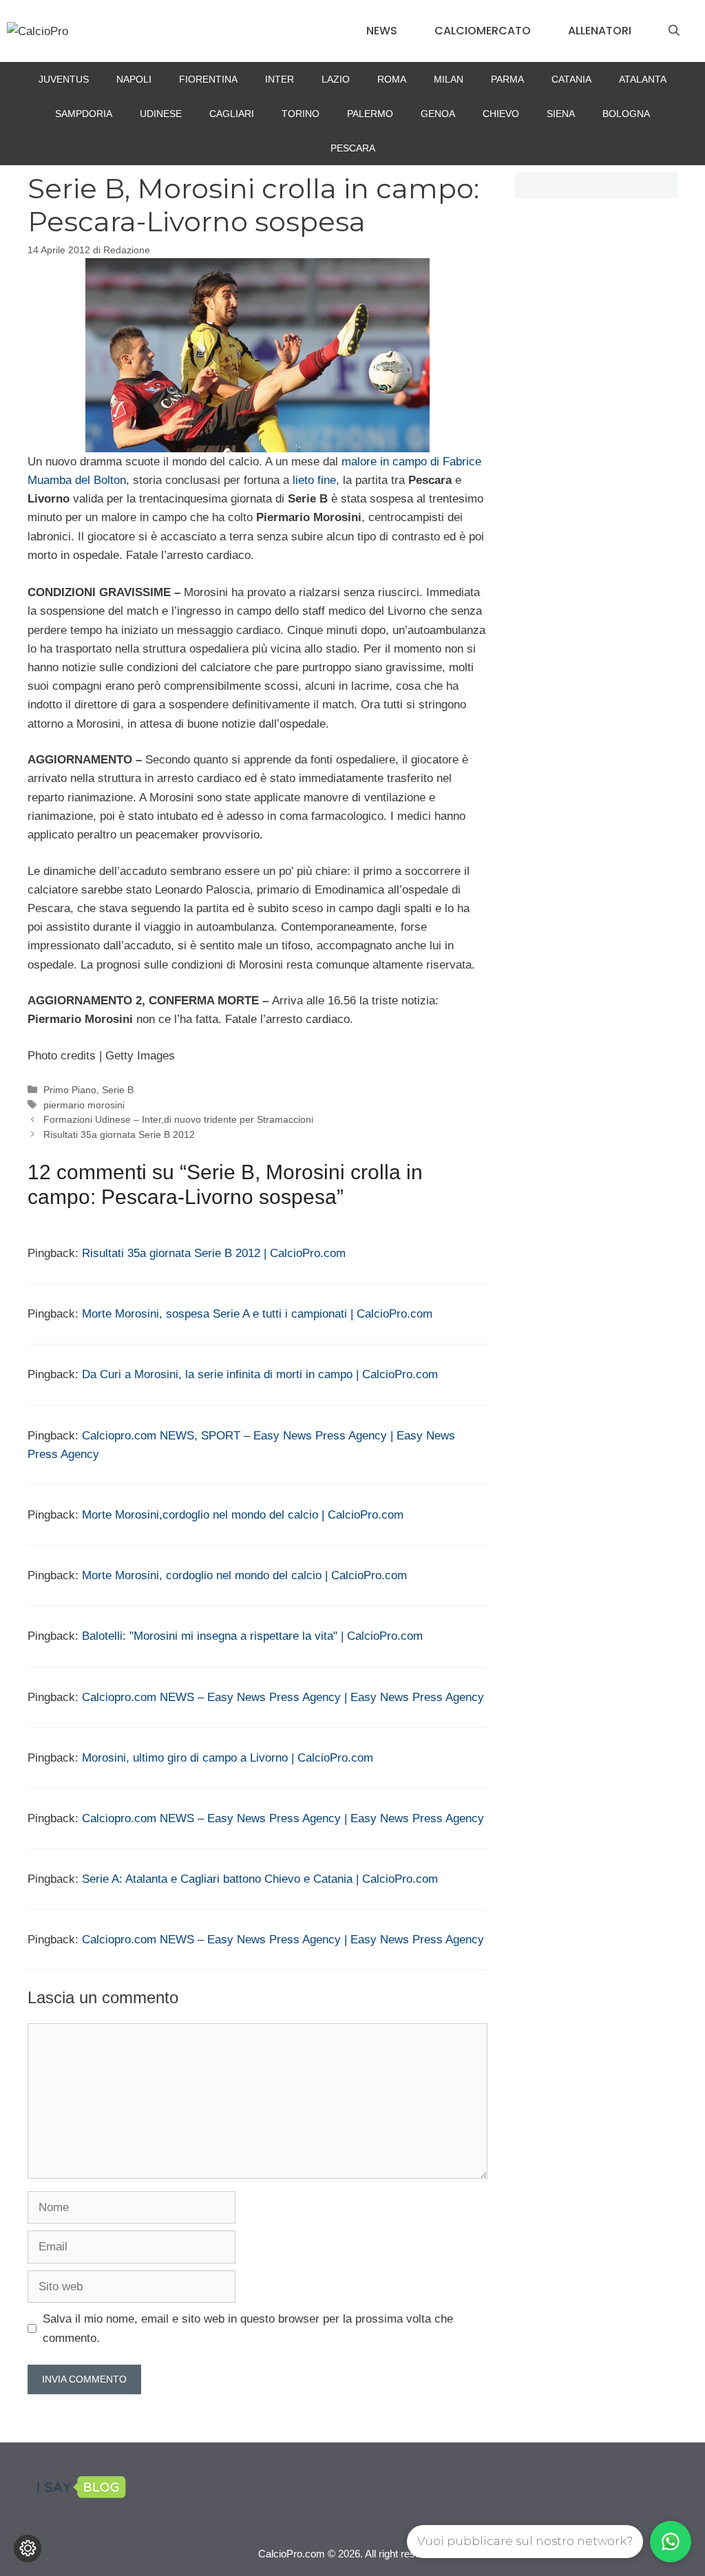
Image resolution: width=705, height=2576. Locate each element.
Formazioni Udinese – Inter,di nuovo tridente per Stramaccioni (178, 1119)
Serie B (118, 1090)
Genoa (438, 114)
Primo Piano (70, 1090)
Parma (507, 79)
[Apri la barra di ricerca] (674, 31)
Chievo (501, 114)
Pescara (353, 148)
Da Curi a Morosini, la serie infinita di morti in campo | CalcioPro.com (260, 1374)
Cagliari (232, 114)
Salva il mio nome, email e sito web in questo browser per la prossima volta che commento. (248, 2328)
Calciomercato (483, 31)
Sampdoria (84, 114)
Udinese (161, 114)
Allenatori (600, 31)
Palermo (370, 114)
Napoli (134, 79)
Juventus (64, 79)
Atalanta (643, 79)
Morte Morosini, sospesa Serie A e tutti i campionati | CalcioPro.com (257, 1314)
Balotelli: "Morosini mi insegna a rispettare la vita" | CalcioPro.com (252, 1636)
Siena (561, 114)
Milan (449, 79)
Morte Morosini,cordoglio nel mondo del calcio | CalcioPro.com (243, 1515)
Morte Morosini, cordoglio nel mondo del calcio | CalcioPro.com (244, 1575)
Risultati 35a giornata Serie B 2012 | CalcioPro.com (214, 1253)
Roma (392, 79)
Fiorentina (208, 79)
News (382, 31)
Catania (571, 79)
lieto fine (314, 480)
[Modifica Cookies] (28, 2548)
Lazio (336, 79)
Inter (280, 79)
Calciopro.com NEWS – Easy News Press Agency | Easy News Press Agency (283, 1697)
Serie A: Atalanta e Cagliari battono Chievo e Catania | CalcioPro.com (260, 1879)
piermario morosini (84, 1105)
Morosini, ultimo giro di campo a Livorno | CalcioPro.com (228, 1758)
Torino (301, 114)
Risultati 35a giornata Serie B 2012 (119, 1134)
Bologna (626, 114)
